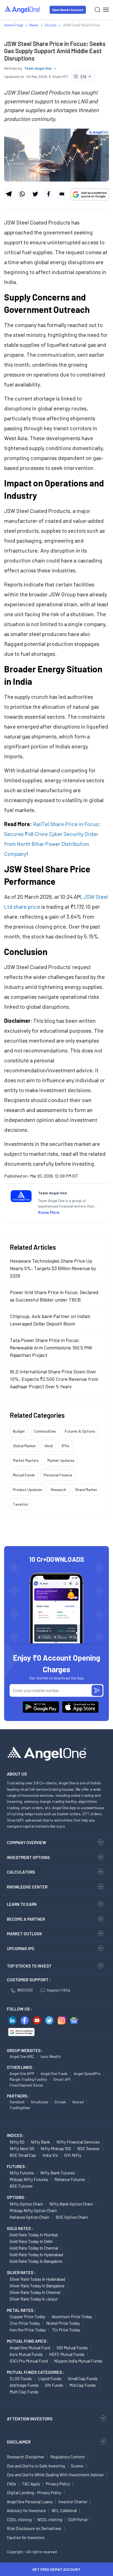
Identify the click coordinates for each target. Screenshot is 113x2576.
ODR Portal (78, 2520)
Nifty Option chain (26, 2204)
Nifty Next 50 (22, 2148)
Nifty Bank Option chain (71, 2204)
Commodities (45, 1431)
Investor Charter (73, 2502)
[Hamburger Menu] (106, 10)
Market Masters (26, 1460)
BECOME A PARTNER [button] (26, 1919)
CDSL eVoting (19, 2520)
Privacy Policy (58, 2484)
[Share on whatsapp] (22, 194)
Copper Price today (27, 2316)
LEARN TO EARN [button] (22, 1904)
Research (58, 1489)
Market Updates (61, 1460)
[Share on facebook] (48, 194)
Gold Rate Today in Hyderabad (36, 2254)
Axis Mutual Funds (26, 2354)
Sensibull (17, 2102)
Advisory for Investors (26, 2510)
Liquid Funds (50, 2378)
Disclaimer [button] (19, 2442)
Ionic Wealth (51, 2056)
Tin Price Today (66, 2330)
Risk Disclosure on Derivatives (34, 2528)
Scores (77, 2466)
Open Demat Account (68, 10)
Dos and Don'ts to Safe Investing (36, 2466)
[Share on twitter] (35, 194)
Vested (78, 2102)
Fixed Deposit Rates (26, 2085)
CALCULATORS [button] (21, 1872)
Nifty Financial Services (78, 2142)
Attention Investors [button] (30, 2419)
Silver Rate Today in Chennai (35, 2292)
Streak (60, 2102)
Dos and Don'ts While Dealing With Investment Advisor (55, 2475)
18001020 (25, 1990)
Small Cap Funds (83, 2378)
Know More (49, 1212)
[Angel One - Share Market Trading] (22, 10)
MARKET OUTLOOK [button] (24, 1934)
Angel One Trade (54, 2073)
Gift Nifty (73, 2155)
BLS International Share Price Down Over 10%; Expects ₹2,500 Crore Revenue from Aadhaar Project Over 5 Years (54, 1379)
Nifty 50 (17, 2142)
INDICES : (16, 2135)
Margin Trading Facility (28, 2079)
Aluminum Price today (72, 2316)
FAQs (12, 2484)
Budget (19, 1431)
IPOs (66, 1446)
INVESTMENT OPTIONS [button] (28, 1857)
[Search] (98, 10)
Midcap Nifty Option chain (33, 2210)
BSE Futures (21, 2186)
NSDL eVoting (50, 2520)
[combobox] (83, 76)
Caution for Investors (26, 2537)
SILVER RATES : (21, 2272)
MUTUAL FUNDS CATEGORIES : (36, 2372)
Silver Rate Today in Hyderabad (37, 2279)
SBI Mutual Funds (72, 2348)
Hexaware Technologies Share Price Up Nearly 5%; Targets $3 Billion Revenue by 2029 (53, 1268)
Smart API (62, 2079)
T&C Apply (31, 2484)
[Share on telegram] (9, 194)
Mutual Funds (24, 1475)
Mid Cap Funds (83, 2385)
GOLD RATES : (20, 2228)
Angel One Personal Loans (30, 2502)
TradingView (20, 2108)
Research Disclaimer (26, 2457)
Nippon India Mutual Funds (78, 2361)
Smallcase (39, 2102)
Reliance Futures (70, 2179)
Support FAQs (58, 1990)
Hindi (49, 1446)
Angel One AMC (22, 2056)
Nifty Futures (22, 2173)
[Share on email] (62, 194)
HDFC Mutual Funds (67, 2354)
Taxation (20, 1504)
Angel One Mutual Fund (30, 2348)
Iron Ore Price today (28, 2330)
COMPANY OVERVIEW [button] (26, 1842)
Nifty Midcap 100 (56, 2148)
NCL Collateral (64, 2510)
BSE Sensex (88, 2148)
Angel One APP (22, 2073)
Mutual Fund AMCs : (28, 2341)
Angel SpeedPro (87, 2073)
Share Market (86, 1489)
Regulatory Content (68, 2457)
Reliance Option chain (29, 2217)
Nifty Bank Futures (58, 2173)
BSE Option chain (72, 2217)
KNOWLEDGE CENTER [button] (27, 1887)
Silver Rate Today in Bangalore (37, 2286)
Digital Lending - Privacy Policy (34, 2493)
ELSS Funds (21, 2378)
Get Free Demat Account (56, 2569)
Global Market (24, 1446)
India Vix (50, 2155)
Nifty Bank (40, 2142)
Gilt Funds (54, 2385)
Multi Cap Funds (24, 2392)
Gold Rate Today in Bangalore (36, 2261)
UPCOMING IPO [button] (21, 1949)
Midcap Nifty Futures (29, 2179)
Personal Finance (58, 1475)
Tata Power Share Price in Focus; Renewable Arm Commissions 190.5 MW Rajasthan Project (51, 1347)
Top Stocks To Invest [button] (29, 1966)
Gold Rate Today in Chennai (34, 2248)
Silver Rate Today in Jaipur (34, 2299)
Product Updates (27, 1489)
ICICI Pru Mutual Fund (29, 2361)
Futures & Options (80, 1431)
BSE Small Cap (23, 2155)
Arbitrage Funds (24, 2385)
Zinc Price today (25, 2323)
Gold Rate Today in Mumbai (34, 2235)
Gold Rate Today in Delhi (31, 2241)
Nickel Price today (63, 2323)
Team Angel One (38, 68)
